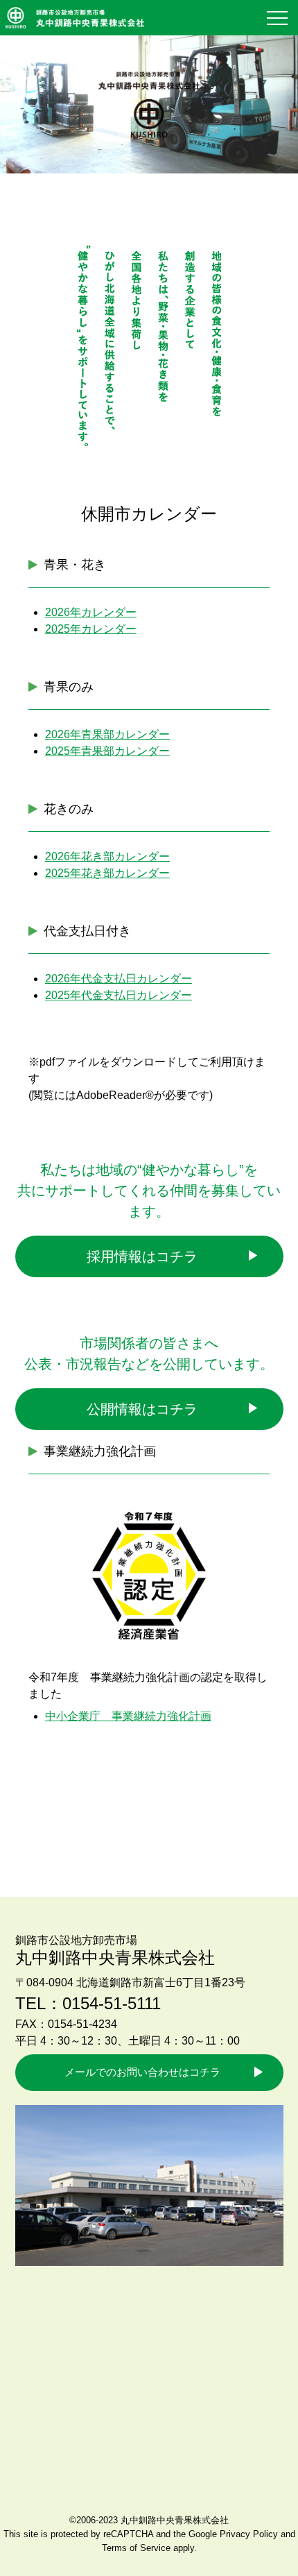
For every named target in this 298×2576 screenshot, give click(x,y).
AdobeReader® (115, 1095)
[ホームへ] (75, 20)
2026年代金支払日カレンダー (119, 979)
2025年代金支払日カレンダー (119, 995)
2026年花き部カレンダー (107, 856)
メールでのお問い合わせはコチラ (142, 2072)
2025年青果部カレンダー (107, 751)
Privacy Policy (249, 2534)
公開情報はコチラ (142, 1409)
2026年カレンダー (91, 612)
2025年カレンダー (91, 629)
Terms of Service (136, 2548)
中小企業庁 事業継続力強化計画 (128, 1716)
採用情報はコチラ (142, 1256)
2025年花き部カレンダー (107, 873)
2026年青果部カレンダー (107, 734)
